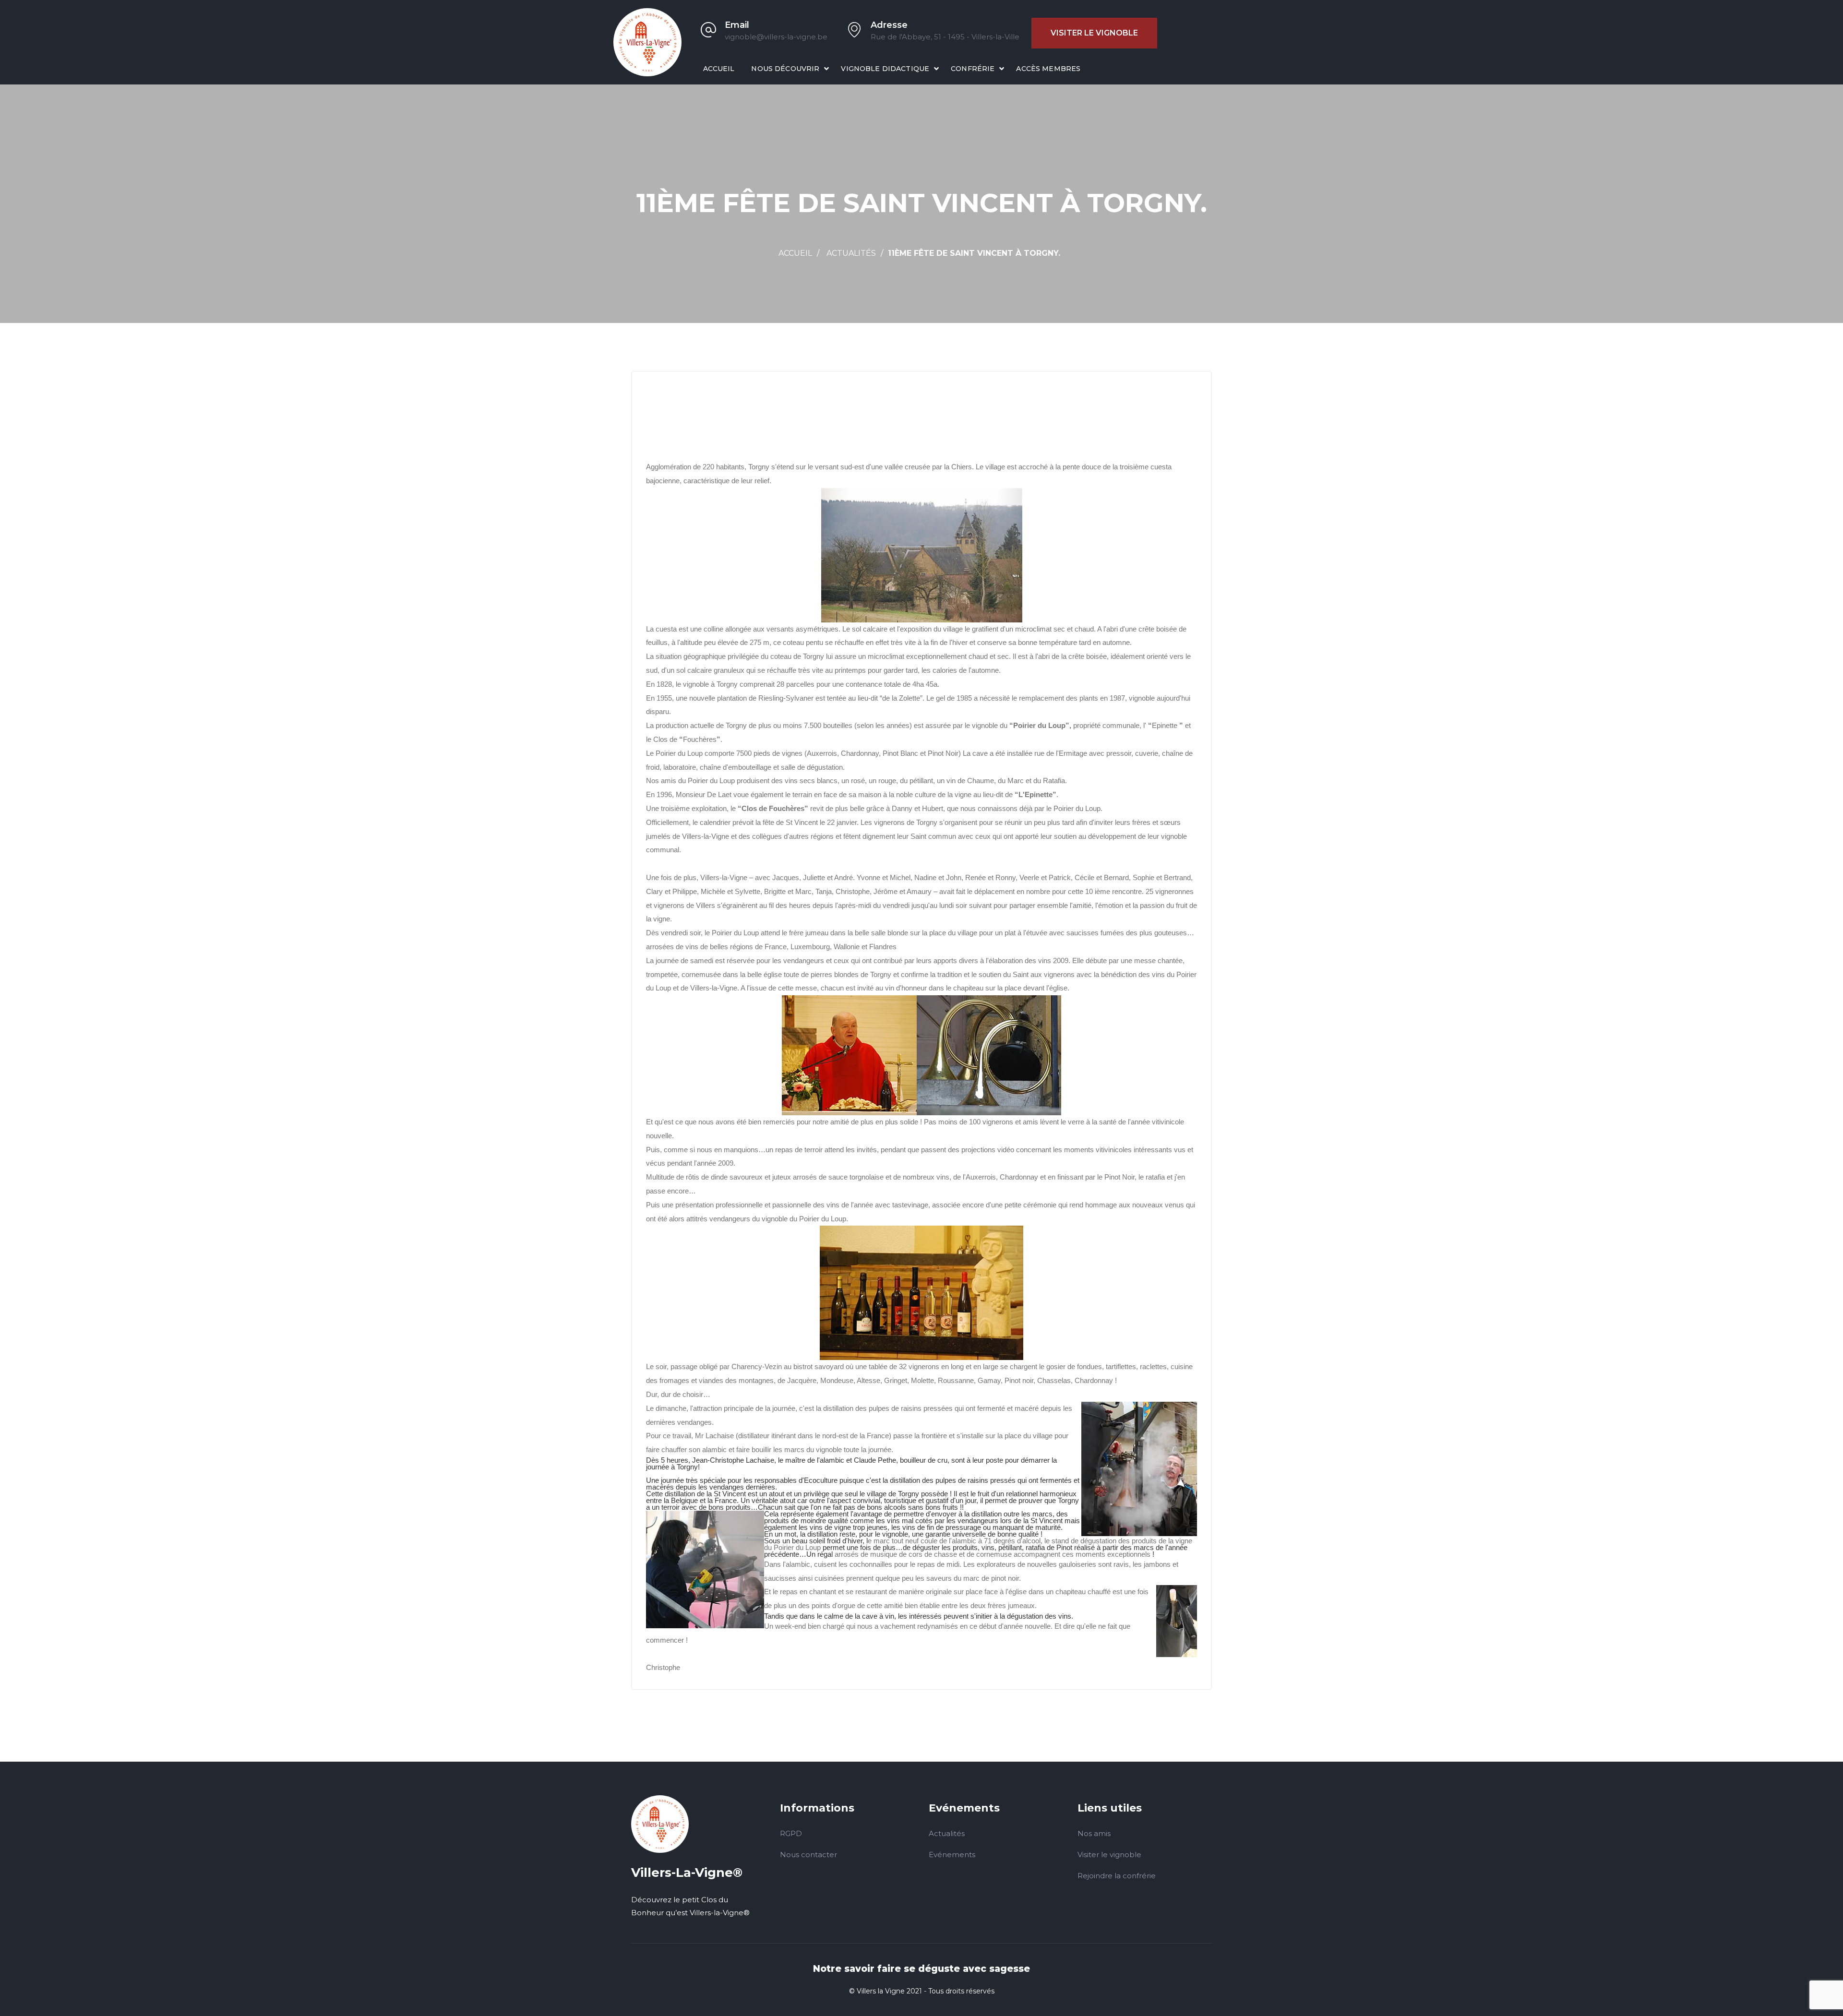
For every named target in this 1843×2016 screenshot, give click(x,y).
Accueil (719, 69)
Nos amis (1094, 1833)
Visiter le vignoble (1094, 33)
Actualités (851, 253)
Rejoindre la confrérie (1117, 1876)
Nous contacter (808, 1855)
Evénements (952, 1855)
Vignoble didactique (885, 69)
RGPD (791, 1833)
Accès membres (1048, 69)
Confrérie (973, 69)
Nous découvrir (785, 69)
